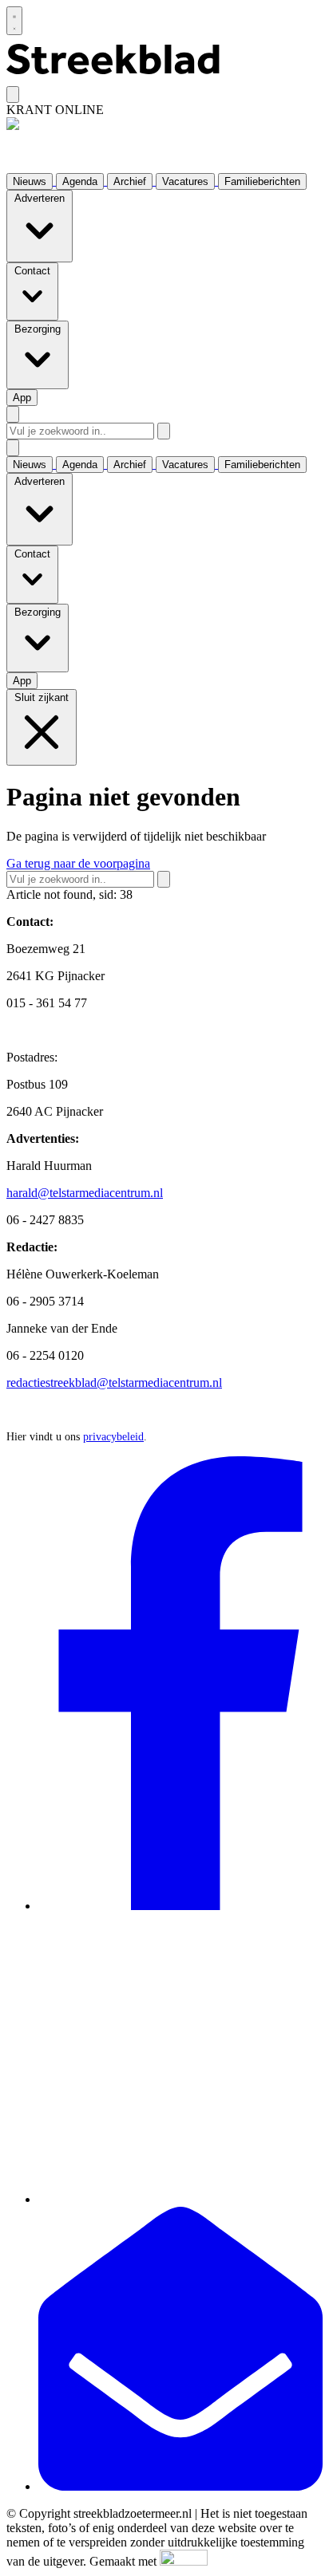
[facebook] (180, 1906)
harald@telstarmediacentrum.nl (85, 1193)
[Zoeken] (164, 431)
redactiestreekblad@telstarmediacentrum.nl (114, 1383)
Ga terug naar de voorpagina (78, 863)
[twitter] (180, 2199)
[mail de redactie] (180, 2486)
